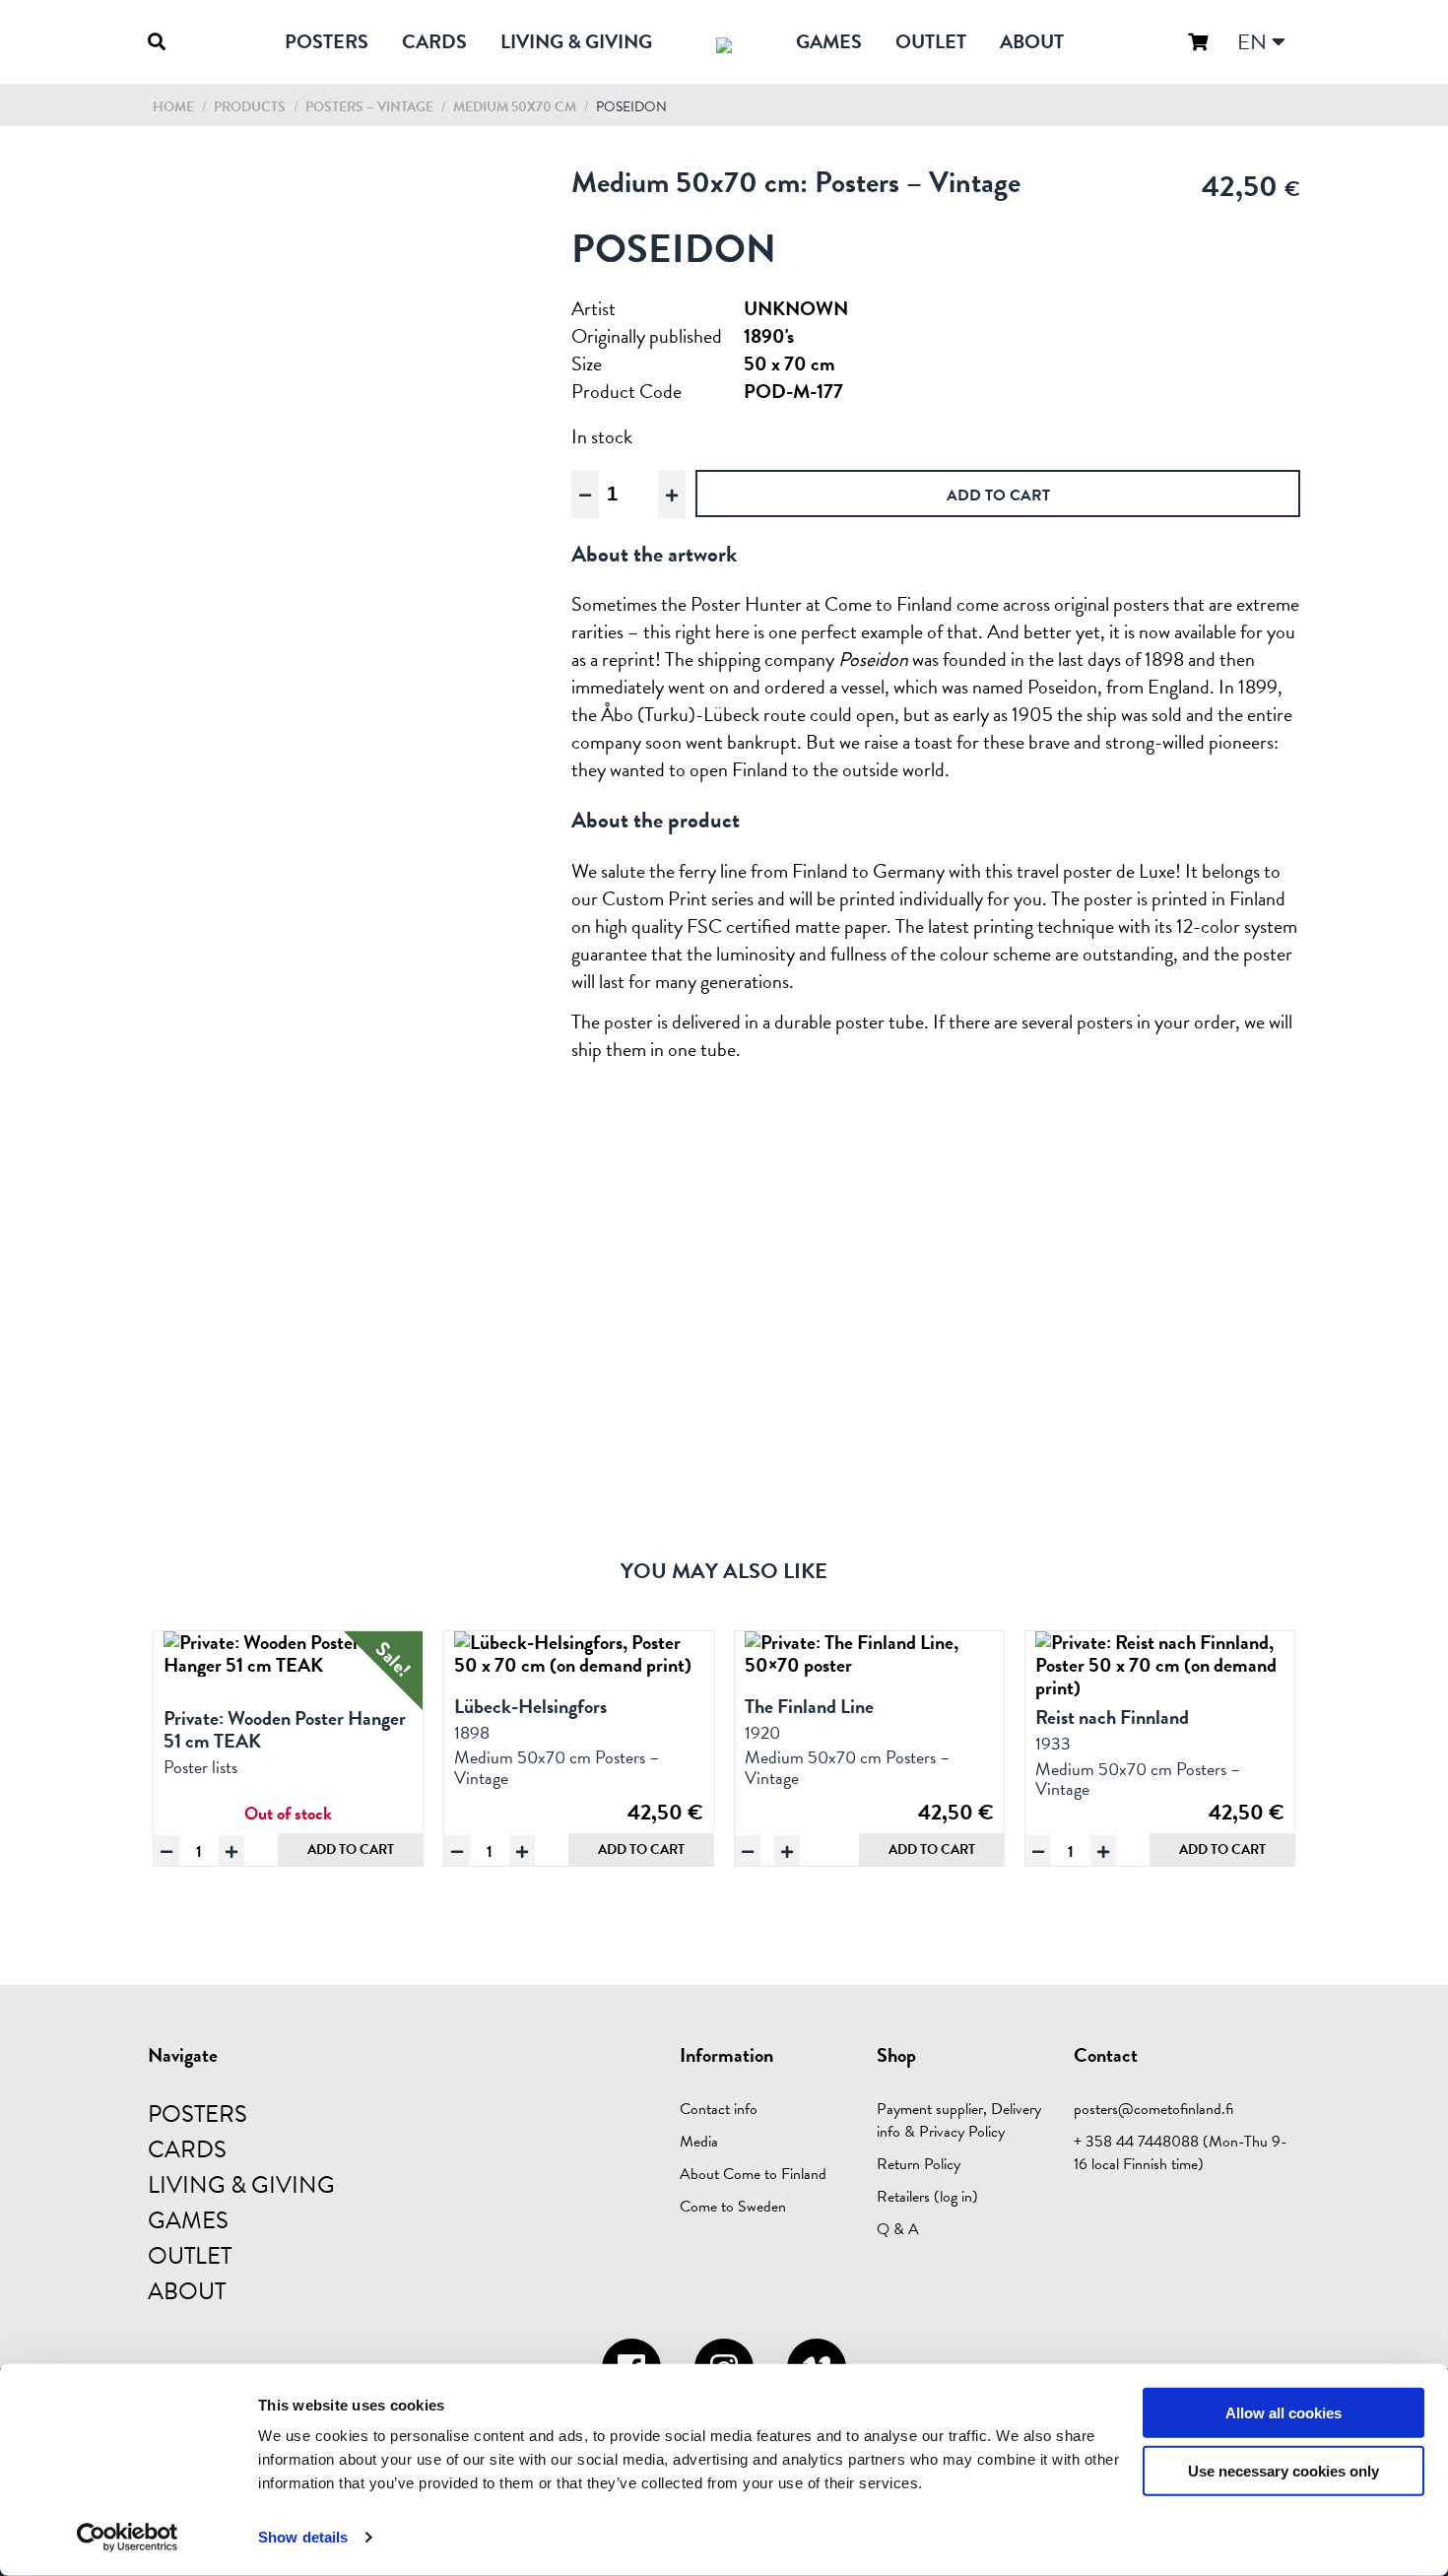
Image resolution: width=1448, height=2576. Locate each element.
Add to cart (351, 1849)
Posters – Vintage (371, 107)
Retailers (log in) (927, 2197)
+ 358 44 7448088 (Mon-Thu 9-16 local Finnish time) (1181, 2153)
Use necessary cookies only (1283, 2471)
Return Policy (919, 2164)
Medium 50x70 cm (516, 107)
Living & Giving (576, 41)
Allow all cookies (1283, 2413)
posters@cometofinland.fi (1153, 2109)
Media (699, 2142)
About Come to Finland (753, 2174)
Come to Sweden (733, 2207)
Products (250, 107)
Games (829, 41)
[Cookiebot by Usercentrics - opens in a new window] (128, 2538)
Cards (434, 41)
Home (173, 107)
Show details (303, 2537)
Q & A (898, 2229)
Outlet (931, 41)
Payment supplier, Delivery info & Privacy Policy (959, 2120)
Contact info (719, 2109)
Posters (327, 41)
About (1032, 41)
